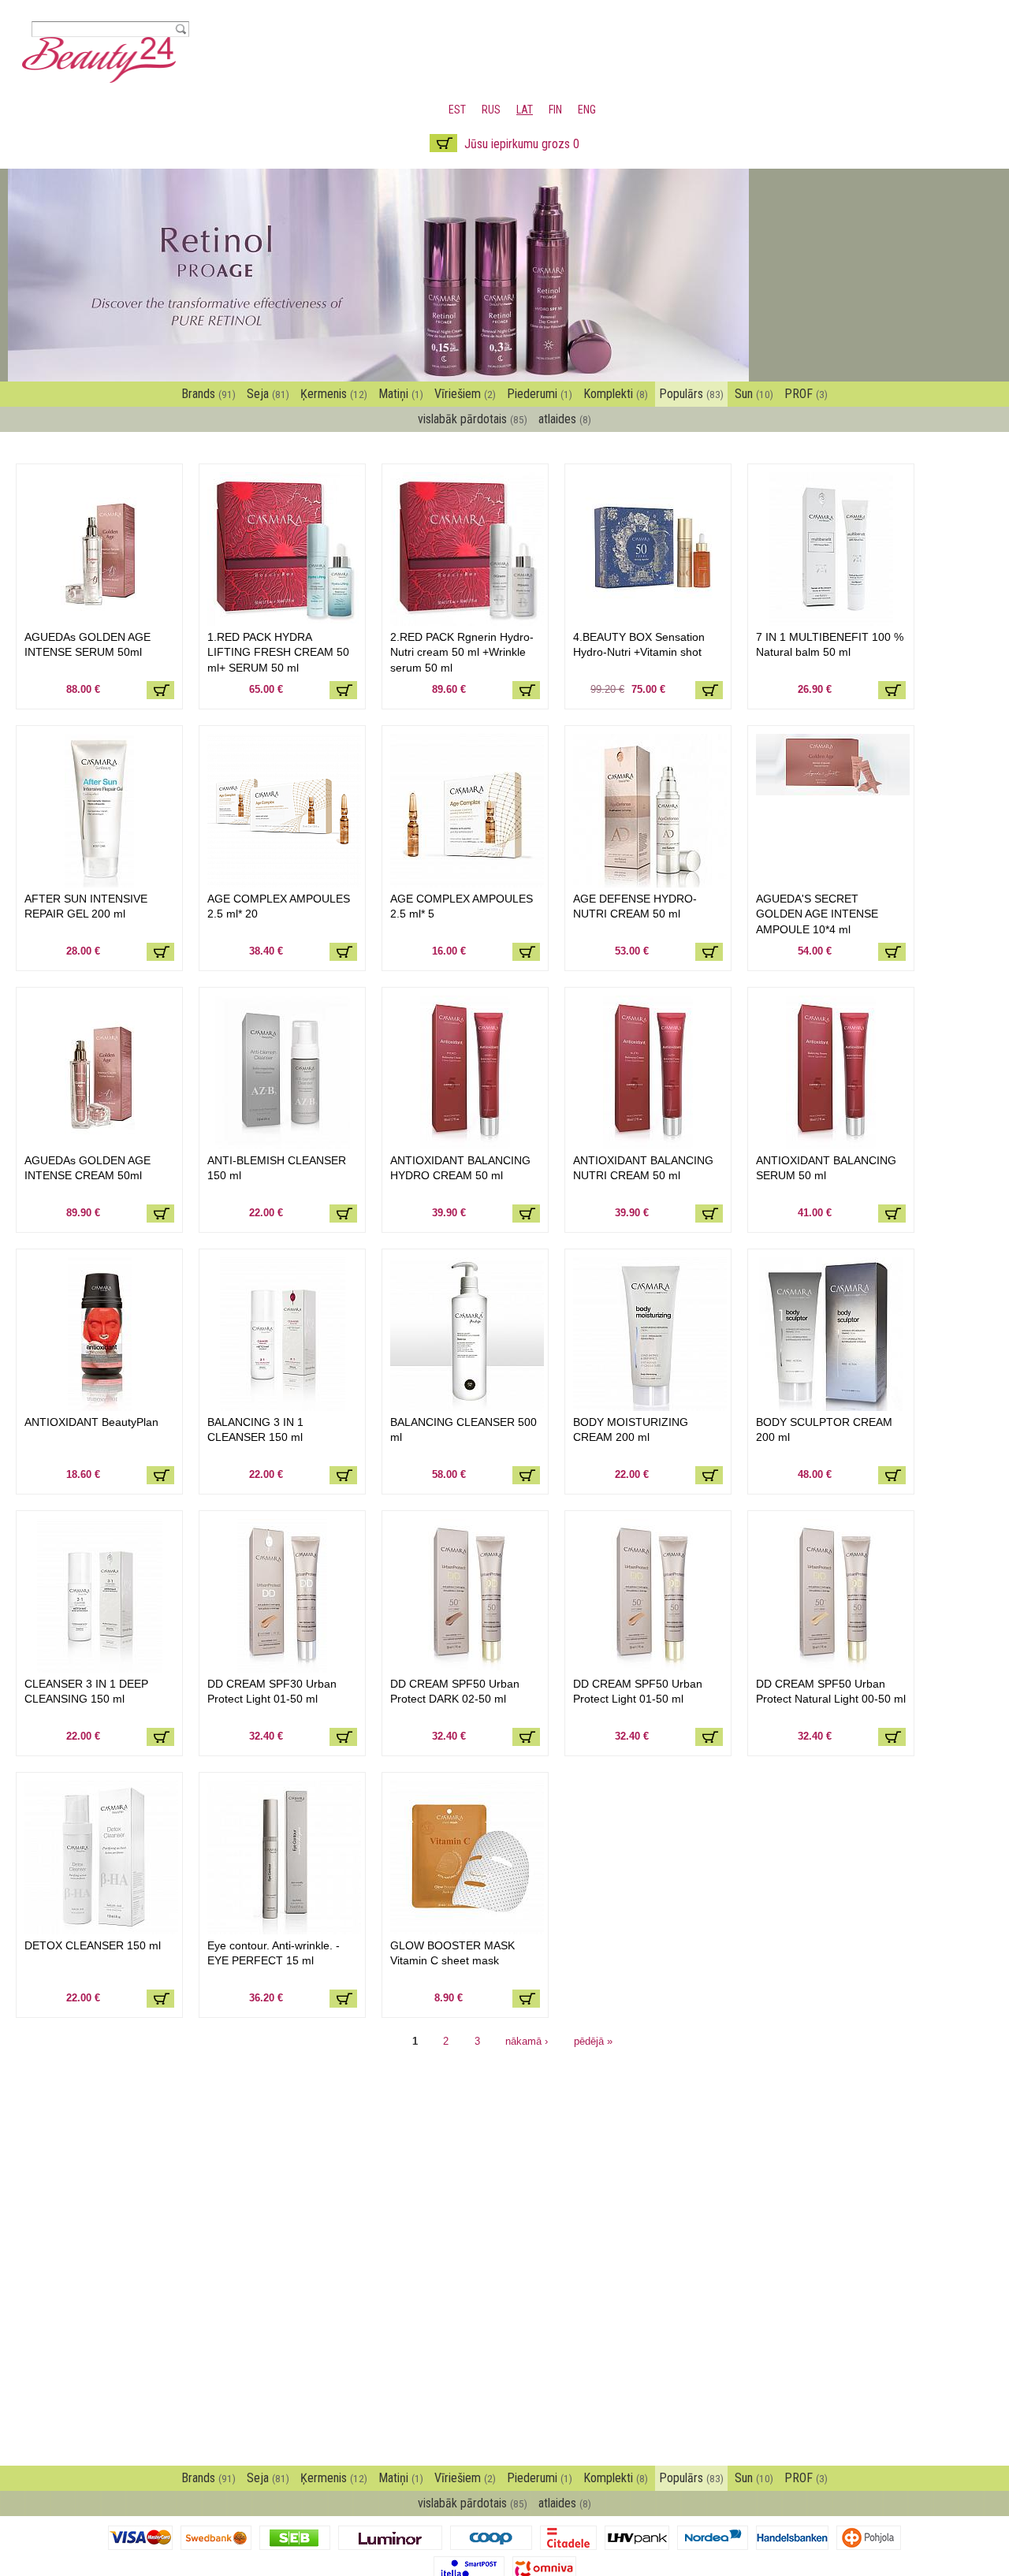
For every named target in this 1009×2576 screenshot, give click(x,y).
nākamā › (527, 2041)
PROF (806, 394)
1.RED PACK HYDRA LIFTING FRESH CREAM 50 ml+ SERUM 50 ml (278, 652)
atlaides (565, 419)
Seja (268, 394)
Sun (754, 394)
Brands (209, 394)
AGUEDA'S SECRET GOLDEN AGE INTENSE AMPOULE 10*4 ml (817, 914)
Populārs (691, 394)
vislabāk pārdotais (473, 419)
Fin (555, 110)
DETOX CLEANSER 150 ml (93, 1945)
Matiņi (401, 394)
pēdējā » (593, 2041)
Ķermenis (334, 394)
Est (457, 110)
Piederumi (540, 394)
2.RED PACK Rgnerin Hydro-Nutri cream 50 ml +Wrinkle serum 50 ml (462, 652)
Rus (491, 110)
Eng (587, 110)
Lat (525, 110)
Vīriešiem (465, 394)
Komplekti (616, 394)
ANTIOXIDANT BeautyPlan (91, 1422)
